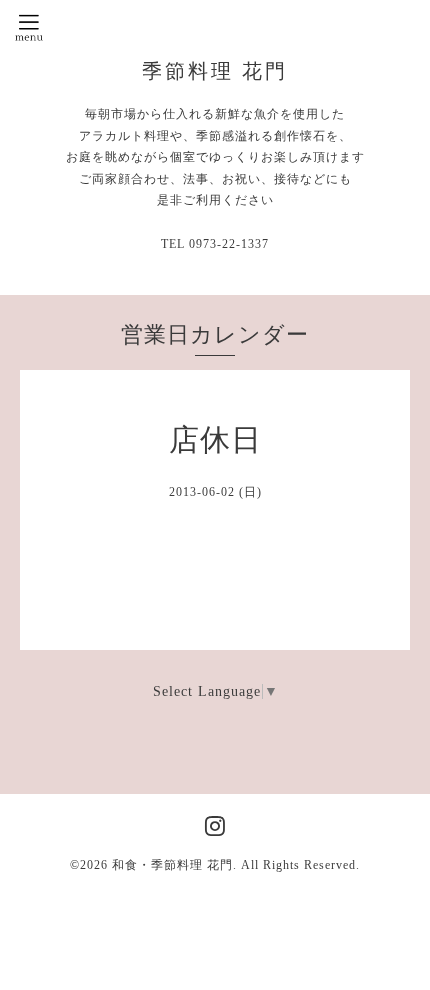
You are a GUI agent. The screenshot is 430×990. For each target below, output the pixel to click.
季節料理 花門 (215, 71)
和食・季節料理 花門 (172, 865)
